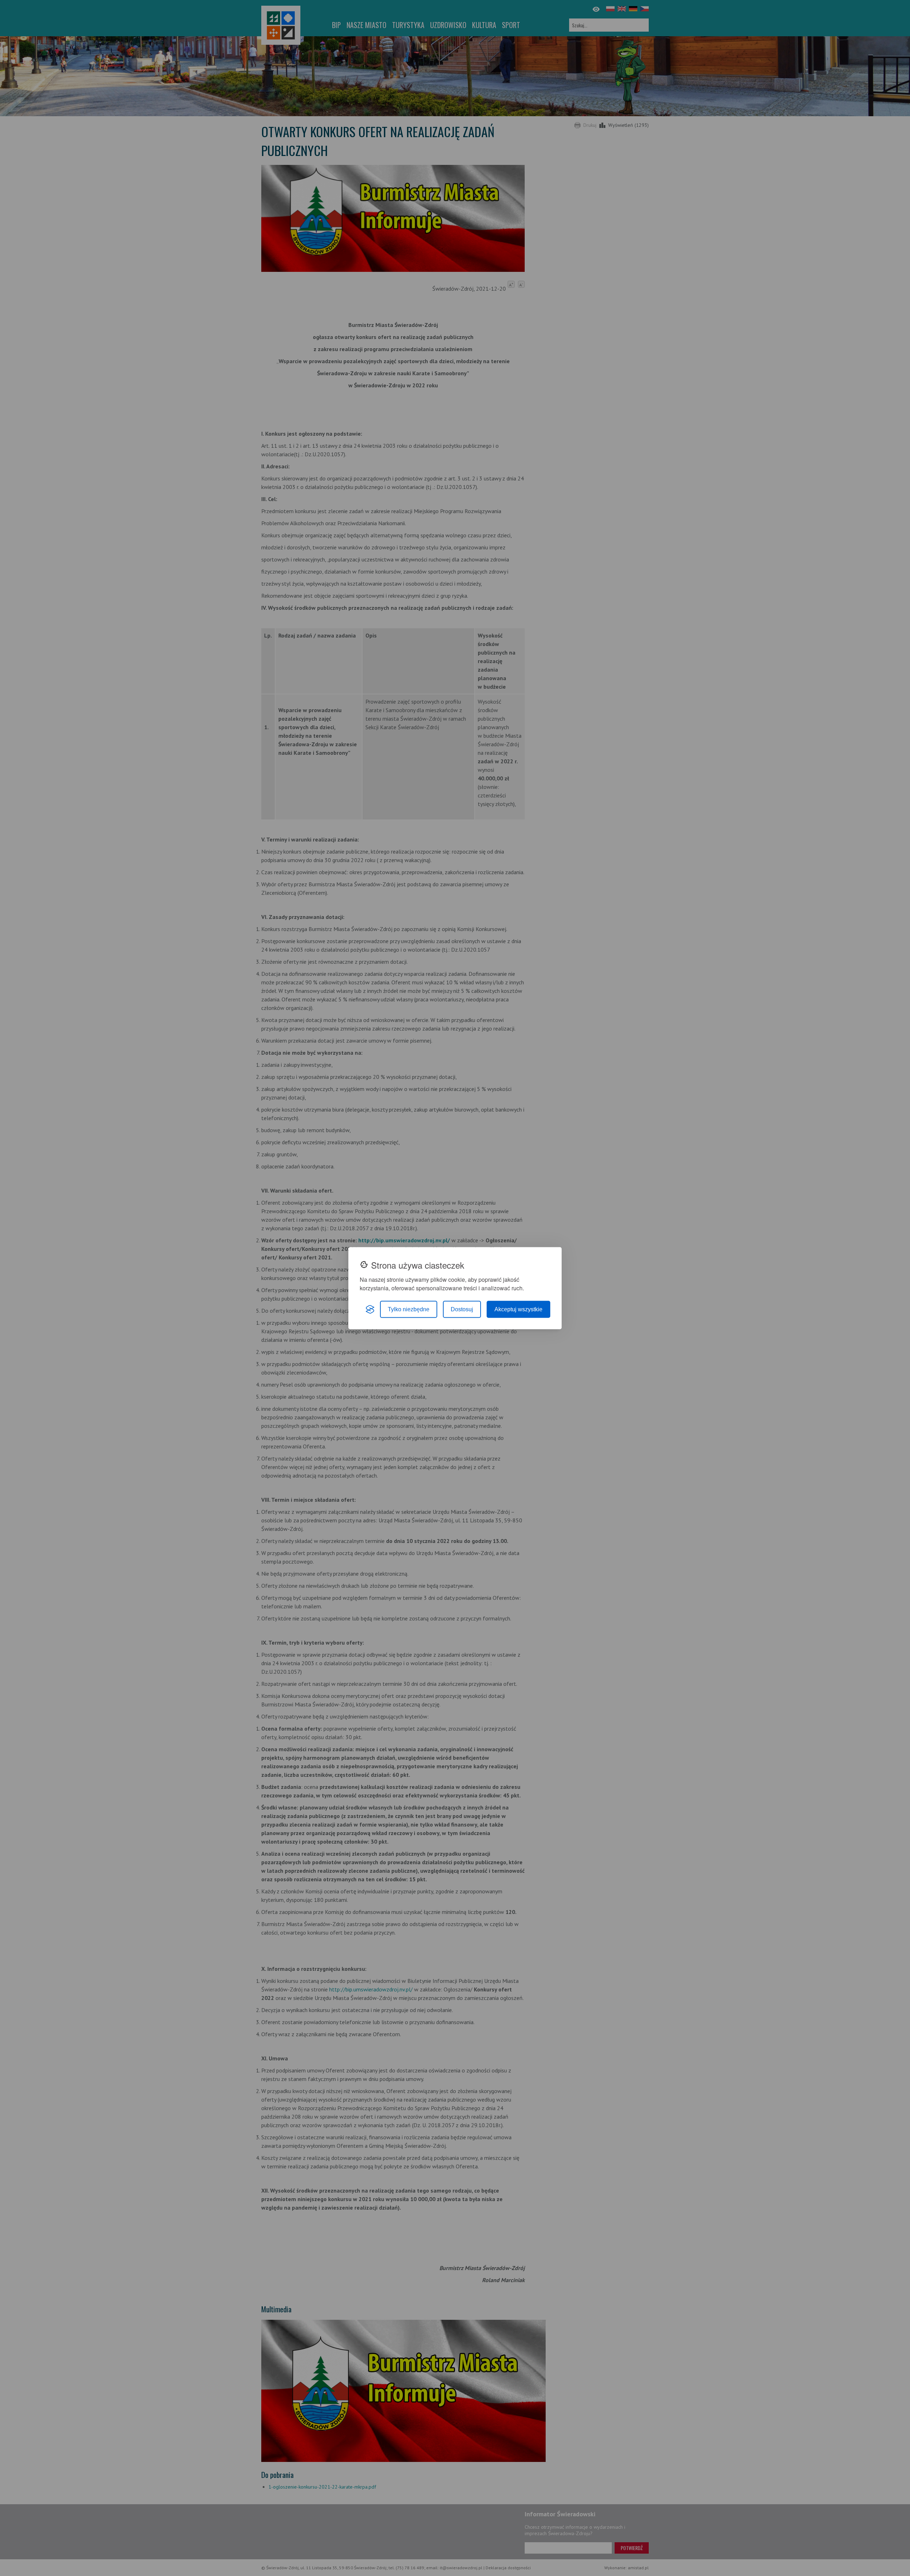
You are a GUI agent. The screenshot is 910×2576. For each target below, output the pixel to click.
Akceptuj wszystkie (518, 1309)
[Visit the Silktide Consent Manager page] (370, 1309)
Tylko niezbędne (409, 1309)
